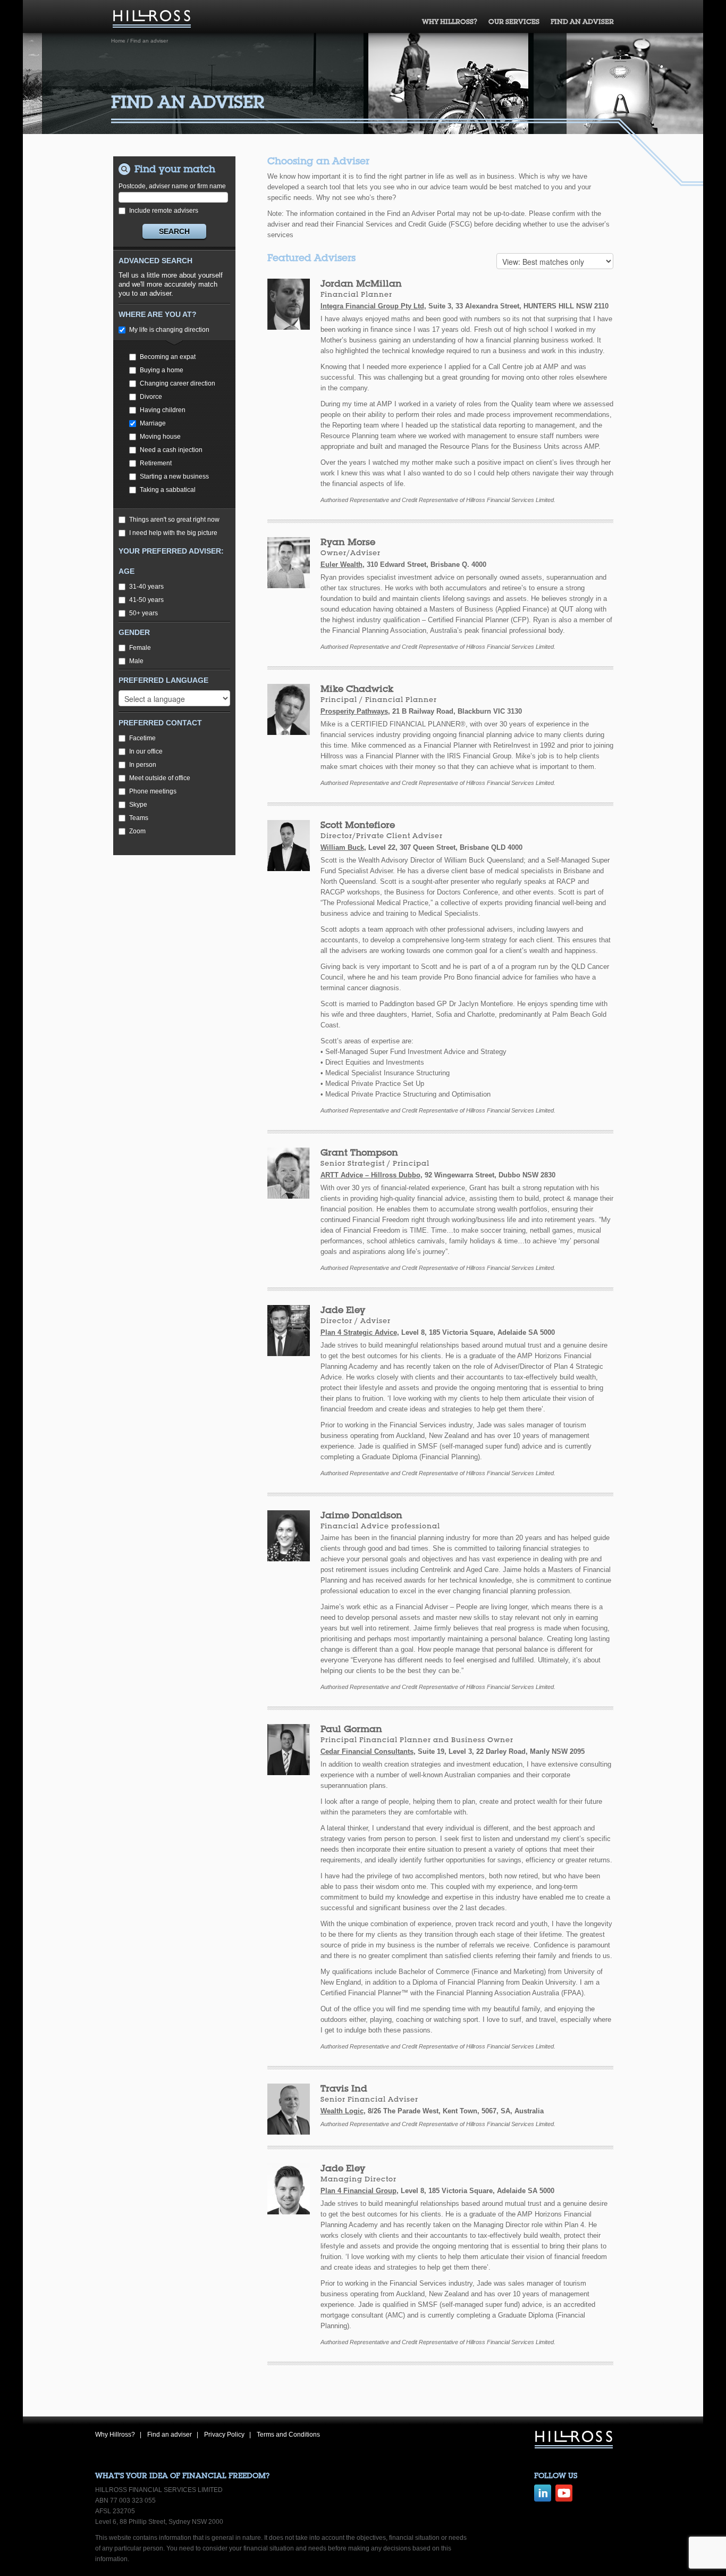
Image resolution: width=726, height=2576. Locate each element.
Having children (163, 410)
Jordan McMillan (361, 283)
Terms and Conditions (288, 2435)
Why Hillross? (450, 22)
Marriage (153, 423)
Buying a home (162, 370)
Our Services (514, 22)
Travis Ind (344, 2088)
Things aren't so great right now (174, 520)
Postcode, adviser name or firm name (172, 186)
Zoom (137, 831)
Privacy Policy (224, 2435)
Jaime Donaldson (361, 1515)
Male (136, 661)
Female (140, 648)
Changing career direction (178, 383)
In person (143, 765)
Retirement (156, 463)
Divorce (151, 397)
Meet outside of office (160, 778)
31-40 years (146, 587)
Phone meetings (153, 791)
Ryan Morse (348, 542)
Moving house (160, 437)
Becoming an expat (168, 357)
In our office (146, 751)
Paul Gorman (351, 1729)
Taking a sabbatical (168, 490)
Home (118, 41)
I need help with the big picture (173, 533)
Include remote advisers (164, 211)
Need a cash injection (171, 450)
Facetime (142, 738)
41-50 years (146, 600)
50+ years (143, 613)
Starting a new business (174, 476)
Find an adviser (582, 22)
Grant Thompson (359, 1152)
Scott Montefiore (358, 825)
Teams (139, 818)
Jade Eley (343, 1310)
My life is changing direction (169, 330)
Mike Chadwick (357, 688)
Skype (138, 805)
